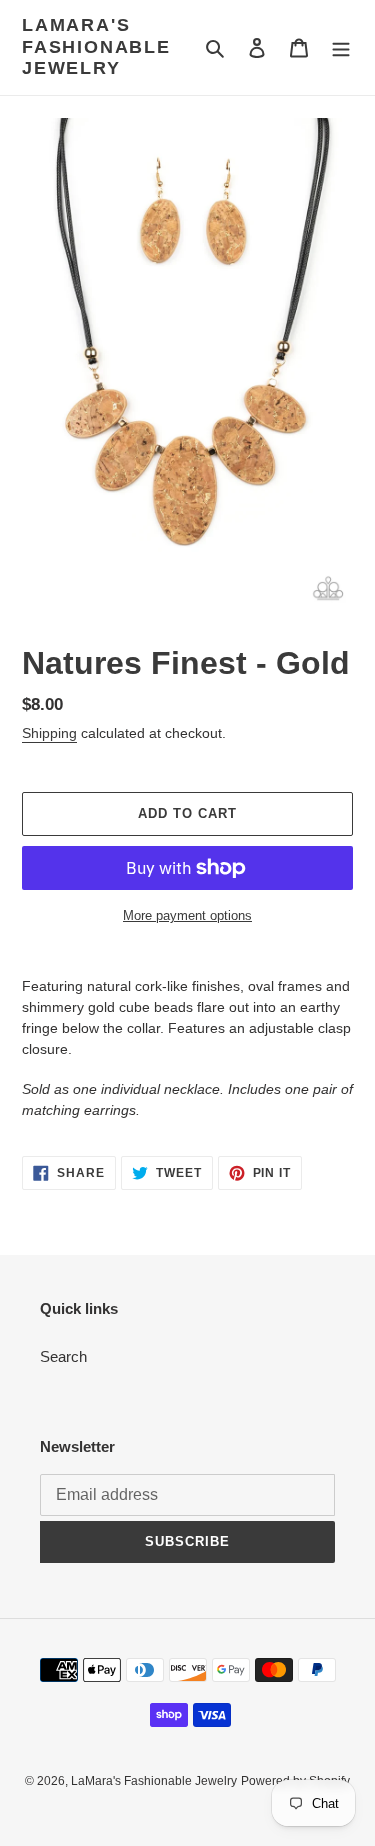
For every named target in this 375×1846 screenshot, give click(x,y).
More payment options (187, 915)
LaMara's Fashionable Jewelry (96, 46)
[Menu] (341, 47)
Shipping (49, 733)
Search (63, 1356)
